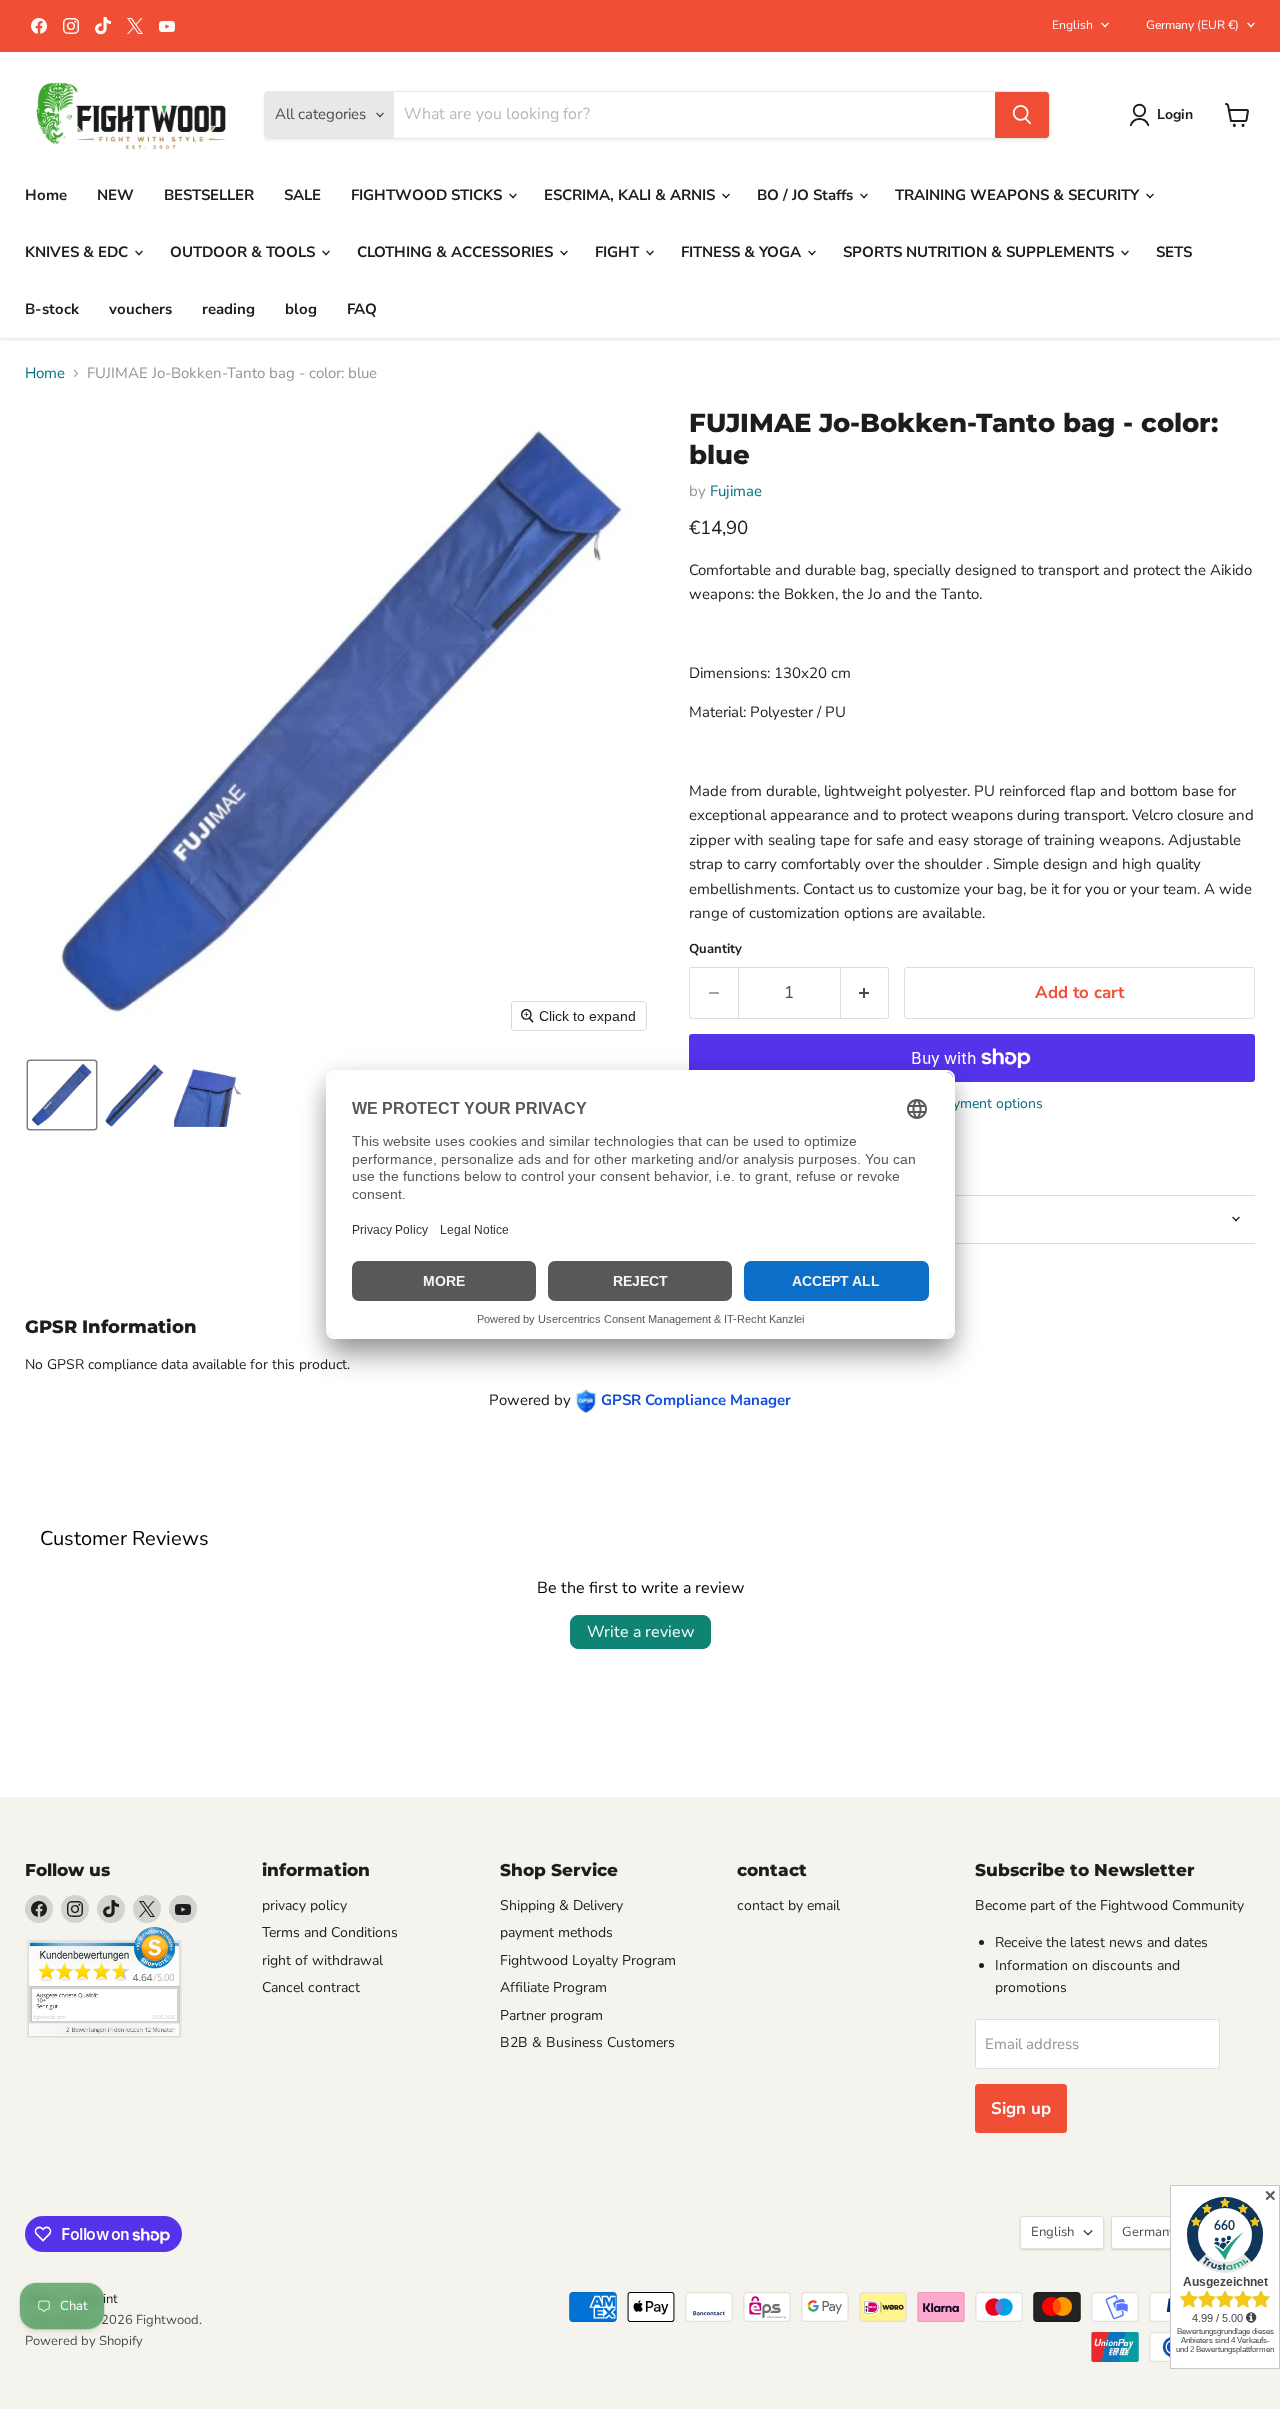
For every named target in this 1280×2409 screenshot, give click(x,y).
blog (301, 309)
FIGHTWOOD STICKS (428, 195)
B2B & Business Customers (587, 2042)
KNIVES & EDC (78, 252)
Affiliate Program (553, 1987)
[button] (1164, 115)
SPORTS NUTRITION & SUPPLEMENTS (980, 252)
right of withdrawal (322, 1960)
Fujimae (736, 491)
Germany (1192, 25)
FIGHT (619, 252)
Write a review (640, 1632)
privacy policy (304, 1905)
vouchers (140, 309)
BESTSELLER (209, 195)
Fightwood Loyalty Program (588, 1960)
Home (46, 195)
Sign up (1021, 2108)
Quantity (715, 949)
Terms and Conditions (330, 1932)
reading (228, 309)
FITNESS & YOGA (743, 252)
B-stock (52, 309)
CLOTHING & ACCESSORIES (457, 252)
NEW (115, 195)
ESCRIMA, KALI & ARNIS (631, 195)
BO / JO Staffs (807, 195)
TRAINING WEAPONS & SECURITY (1019, 195)
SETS (1174, 252)
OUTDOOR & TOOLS (244, 252)
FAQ (362, 309)
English (1072, 25)
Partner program (551, 2015)
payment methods (556, 1932)
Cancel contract (311, 1987)
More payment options (972, 1104)
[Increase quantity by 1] (865, 992)
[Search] (1022, 115)
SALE (302, 195)
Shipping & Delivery (561, 1905)
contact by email (788, 1905)
